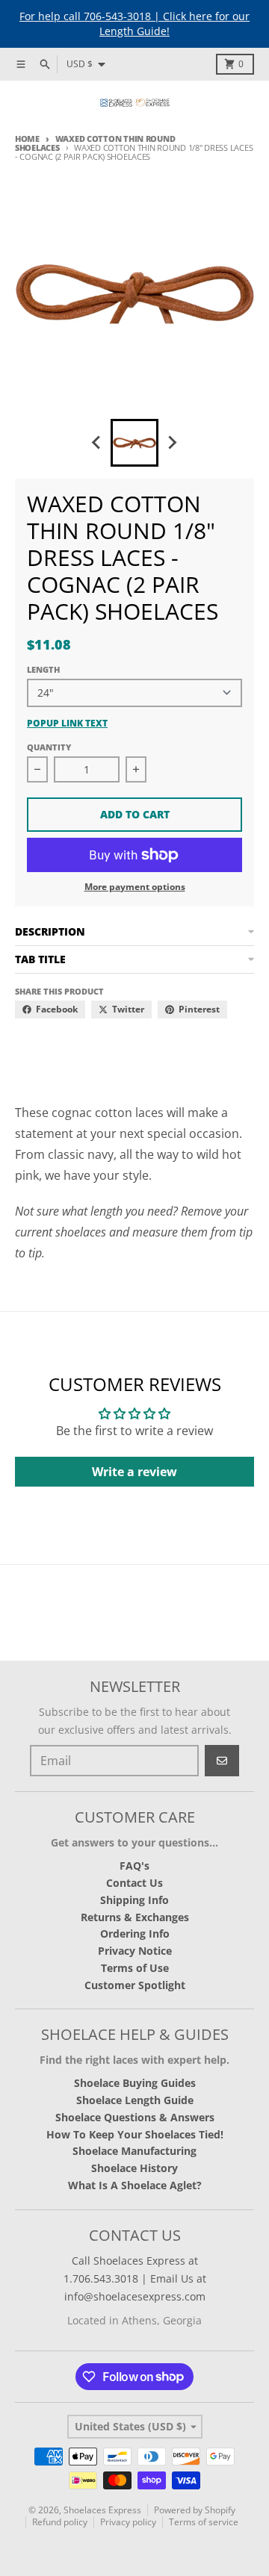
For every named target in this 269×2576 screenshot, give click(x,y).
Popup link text (67, 724)
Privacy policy (128, 2522)
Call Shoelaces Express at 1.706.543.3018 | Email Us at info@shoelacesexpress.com (135, 2278)
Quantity (49, 747)
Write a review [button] (134, 1472)
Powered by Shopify (195, 2510)
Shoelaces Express (102, 2510)
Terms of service (204, 2522)
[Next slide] (172, 443)
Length (43, 669)
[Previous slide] (97, 443)
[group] (134, 443)
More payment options (135, 887)
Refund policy (60, 2522)
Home (27, 139)
